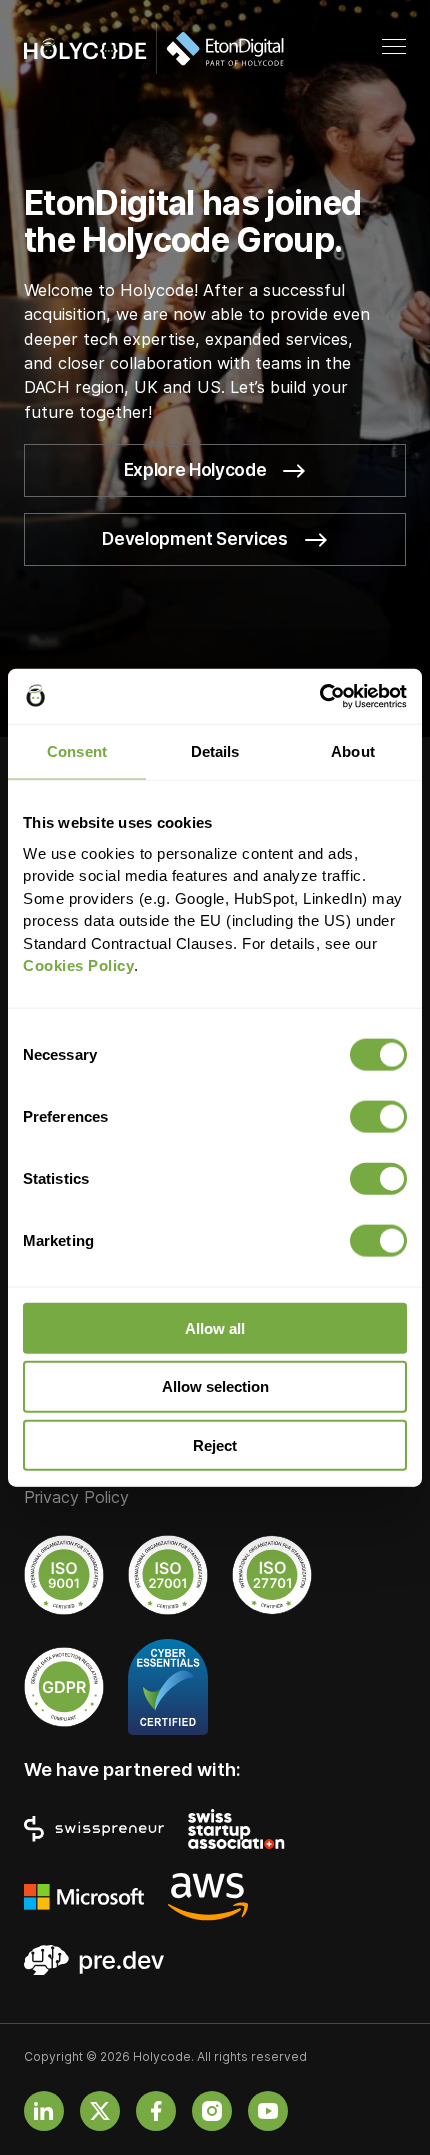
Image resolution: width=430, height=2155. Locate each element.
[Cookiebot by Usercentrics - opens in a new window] (319, 696)
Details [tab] (215, 751)
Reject (215, 1445)
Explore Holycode (195, 470)
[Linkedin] (44, 2111)
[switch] (378, 1116)
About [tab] (353, 751)
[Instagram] (212, 2111)
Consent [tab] (77, 751)
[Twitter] (100, 2111)
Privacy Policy (76, 1498)
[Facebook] (156, 2111)
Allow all (215, 1327)
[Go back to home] (154, 49)
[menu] (394, 48)
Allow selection (215, 1386)
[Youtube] (268, 2111)
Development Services (194, 539)
